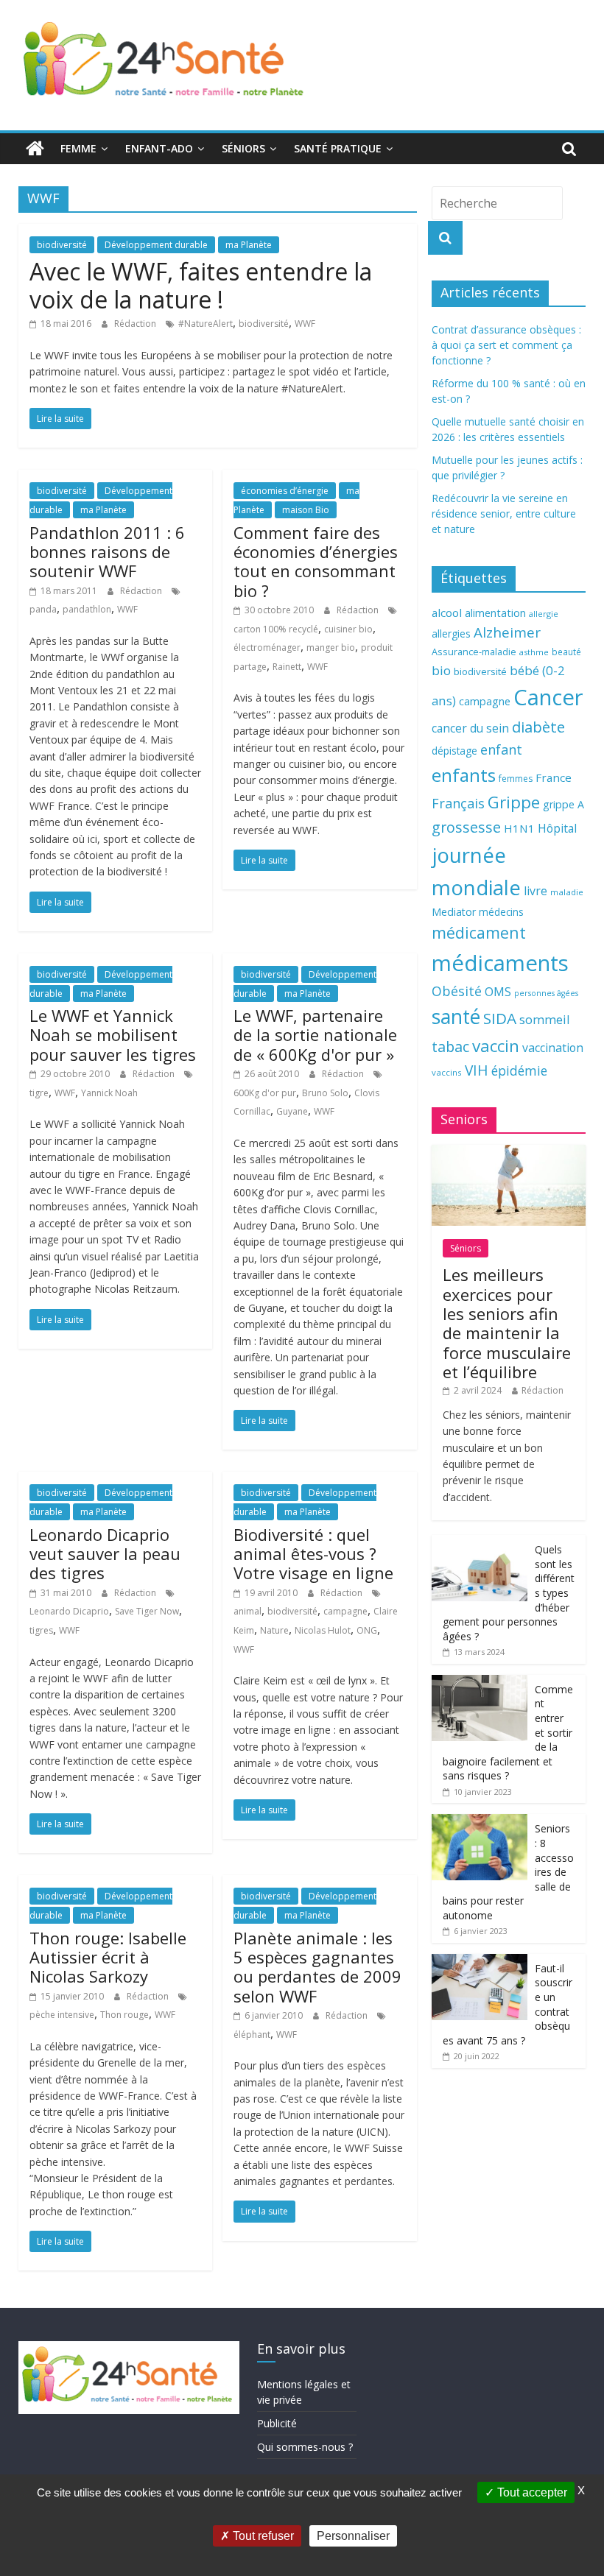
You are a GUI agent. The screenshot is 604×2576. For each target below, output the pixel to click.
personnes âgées (546, 993)
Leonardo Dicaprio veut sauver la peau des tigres (105, 1554)
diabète (538, 727)
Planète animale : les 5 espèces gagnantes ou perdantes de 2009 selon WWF (317, 1967)
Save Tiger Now (147, 1611)
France (554, 777)
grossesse (466, 827)
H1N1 (519, 828)
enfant (501, 749)
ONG (367, 1630)
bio (441, 670)
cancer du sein (470, 728)
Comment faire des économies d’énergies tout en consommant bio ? (316, 561)
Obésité (457, 991)
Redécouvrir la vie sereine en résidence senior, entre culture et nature (504, 514)
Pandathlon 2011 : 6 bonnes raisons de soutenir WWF (107, 552)
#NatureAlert (206, 324)
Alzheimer (507, 632)
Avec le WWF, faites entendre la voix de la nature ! (201, 285)
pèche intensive (62, 2015)
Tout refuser (262, 2536)
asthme (534, 652)
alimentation (495, 613)
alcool (447, 613)
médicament (479, 932)
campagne (345, 1611)
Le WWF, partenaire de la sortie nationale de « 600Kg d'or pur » (315, 1035)
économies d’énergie (285, 491)
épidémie (519, 1070)
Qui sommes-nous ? (305, 2447)
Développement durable (156, 245)
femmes (516, 779)
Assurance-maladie (474, 652)
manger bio (331, 647)
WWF (305, 324)
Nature (274, 1630)
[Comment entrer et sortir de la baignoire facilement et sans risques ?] (480, 1683)
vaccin (496, 1046)
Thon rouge (124, 2015)
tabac (450, 1047)
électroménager (267, 647)
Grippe (514, 802)
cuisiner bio (348, 629)
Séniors (243, 148)
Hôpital (557, 828)
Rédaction (136, 324)
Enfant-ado (159, 148)
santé (456, 1017)
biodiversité (62, 245)
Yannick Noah (109, 1093)
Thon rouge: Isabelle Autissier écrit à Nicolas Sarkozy (108, 1957)
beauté (566, 652)
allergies (451, 634)
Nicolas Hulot (323, 1630)
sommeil (544, 1019)
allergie (544, 614)
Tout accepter (531, 2492)
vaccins (447, 1072)
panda (43, 609)
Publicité (277, 2423)
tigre (39, 1093)
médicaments (500, 963)
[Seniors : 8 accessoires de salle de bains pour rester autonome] (480, 1822)
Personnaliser (353, 2536)
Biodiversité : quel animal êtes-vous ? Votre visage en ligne (313, 1554)
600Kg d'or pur (265, 1093)
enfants (464, 775)
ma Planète (249, 245)
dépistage (454, 751)
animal (247, 1611)
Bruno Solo (325, 1093)
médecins (501, 912)
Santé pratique (338, 148)
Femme (78, 148)
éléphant (252, 2035)
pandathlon (87, 609)
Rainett (287, 667)
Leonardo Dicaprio (69, 1611)
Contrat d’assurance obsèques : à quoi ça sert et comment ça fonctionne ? (506, 345)
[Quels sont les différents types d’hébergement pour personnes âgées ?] (480, 1543)
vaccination (553, 1048)
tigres (41, 1630)
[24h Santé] (35, 149)
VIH (477, 1070)
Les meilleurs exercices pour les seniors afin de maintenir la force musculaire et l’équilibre (507, 1323)
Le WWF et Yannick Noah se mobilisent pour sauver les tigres (113, 1035)
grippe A (563, 804)
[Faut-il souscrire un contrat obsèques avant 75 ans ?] (480, 1962)
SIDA (500, 1018)
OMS (498, 991)
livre (535, 891)
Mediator (454, 912)
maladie (567, 892)
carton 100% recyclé (276, 629)
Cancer (548, 697)
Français (458, 803)
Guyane (292, 1111)
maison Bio (306, 510)
